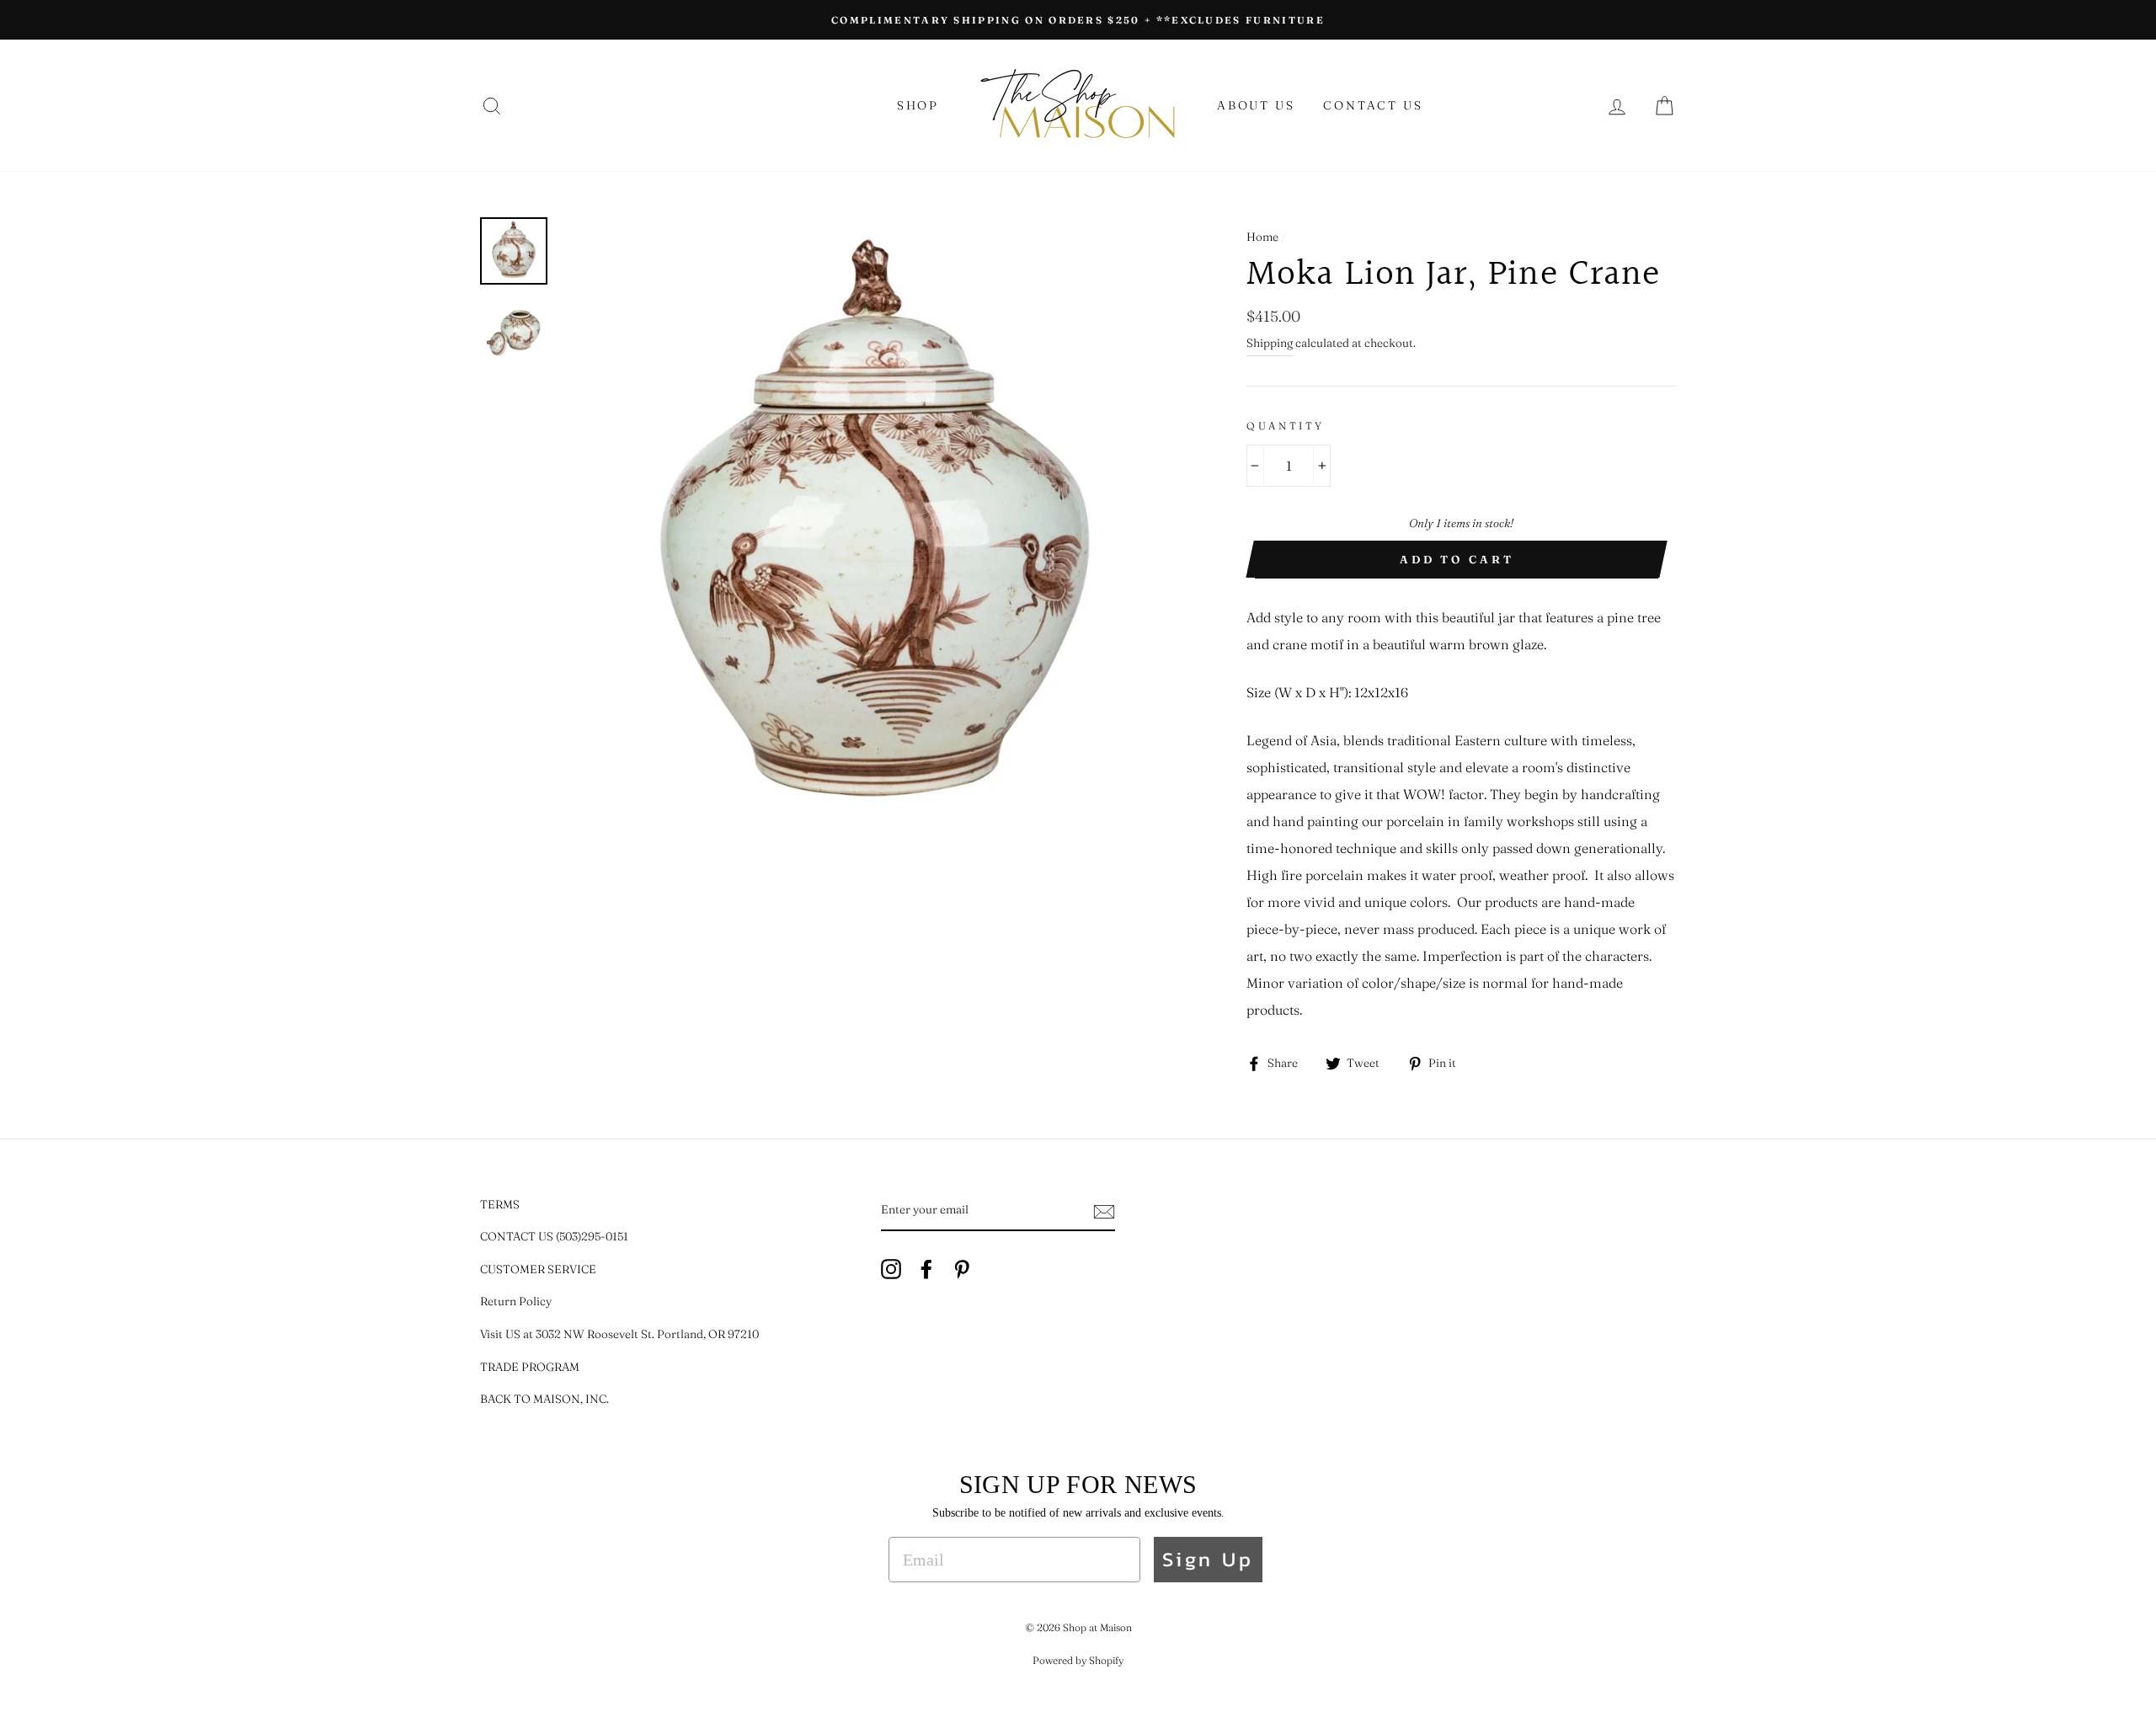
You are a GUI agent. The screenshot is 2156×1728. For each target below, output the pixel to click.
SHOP (918, 105)
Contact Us (1373, 105)
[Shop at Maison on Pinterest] (962, 1268)
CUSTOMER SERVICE (538, 1269)
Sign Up (1208, 1559)
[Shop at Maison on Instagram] (891, 1268)
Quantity (1286, 426)
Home (1262, 237)
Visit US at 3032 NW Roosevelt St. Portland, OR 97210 (619, 1334)
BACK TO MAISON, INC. (544, 1399)
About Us (1256, 105)
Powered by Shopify (1078, 1660)
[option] (1078, 20)
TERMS (500, 1204)
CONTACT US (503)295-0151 (554, 1236)
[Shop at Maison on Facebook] (926, 1268)
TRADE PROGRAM (530, 1367)
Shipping (1270, 343)
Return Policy (516, 1301)
